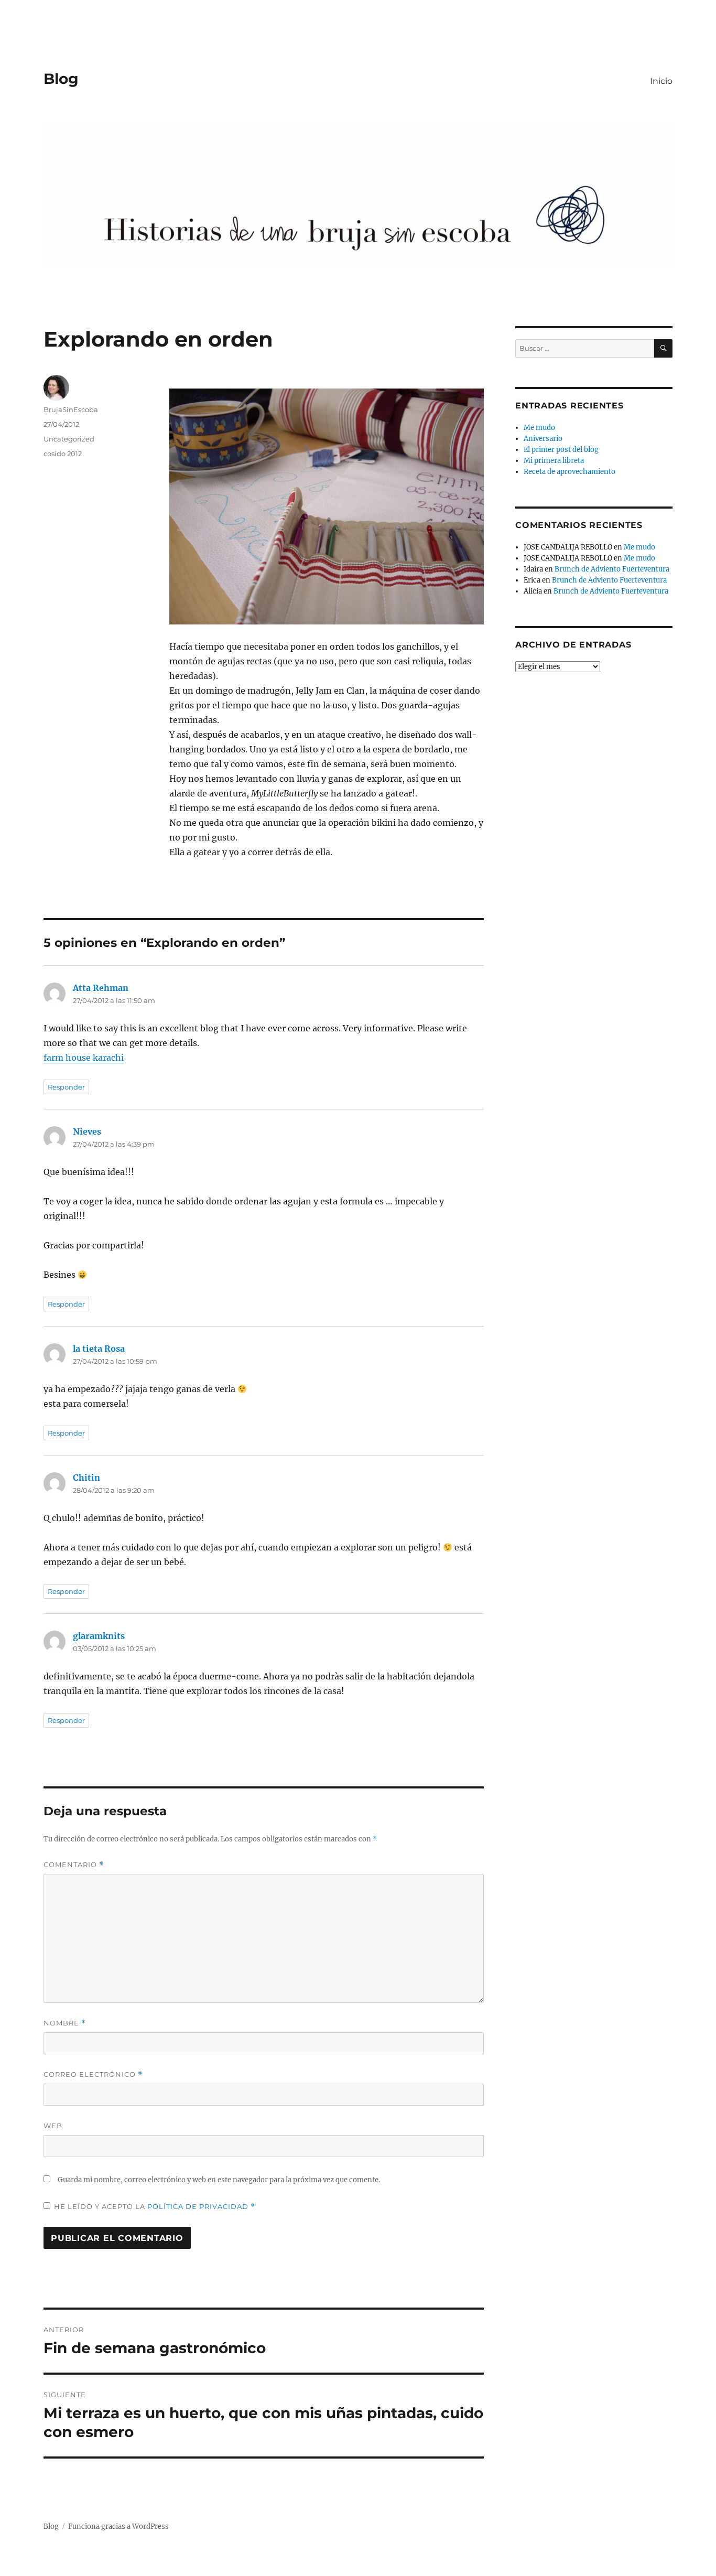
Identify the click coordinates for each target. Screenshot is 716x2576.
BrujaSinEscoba (71, 409)
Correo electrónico (93, 2074)
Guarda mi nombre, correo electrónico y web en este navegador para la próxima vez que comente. (219, 2180)
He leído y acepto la (155, 2207)
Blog (61, 79)
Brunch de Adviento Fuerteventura (612, 569)
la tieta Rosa (99, 1349)
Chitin (86, 1478)
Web (53, 2126)
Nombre (65, 2023)
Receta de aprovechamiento (569, 472)
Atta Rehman (101, 988)
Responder (66, 1087)
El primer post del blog (561, 450)
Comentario (74, 1865)
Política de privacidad (199, 2206)
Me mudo (539, 428)
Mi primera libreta (554, 461)
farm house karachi (84, 1058)
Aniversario (543, 439)
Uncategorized (69, 439)
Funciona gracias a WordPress (118, 2526)
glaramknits (99, 1636)
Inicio (661, 81)
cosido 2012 (63, 454)
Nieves (87, 1131)
